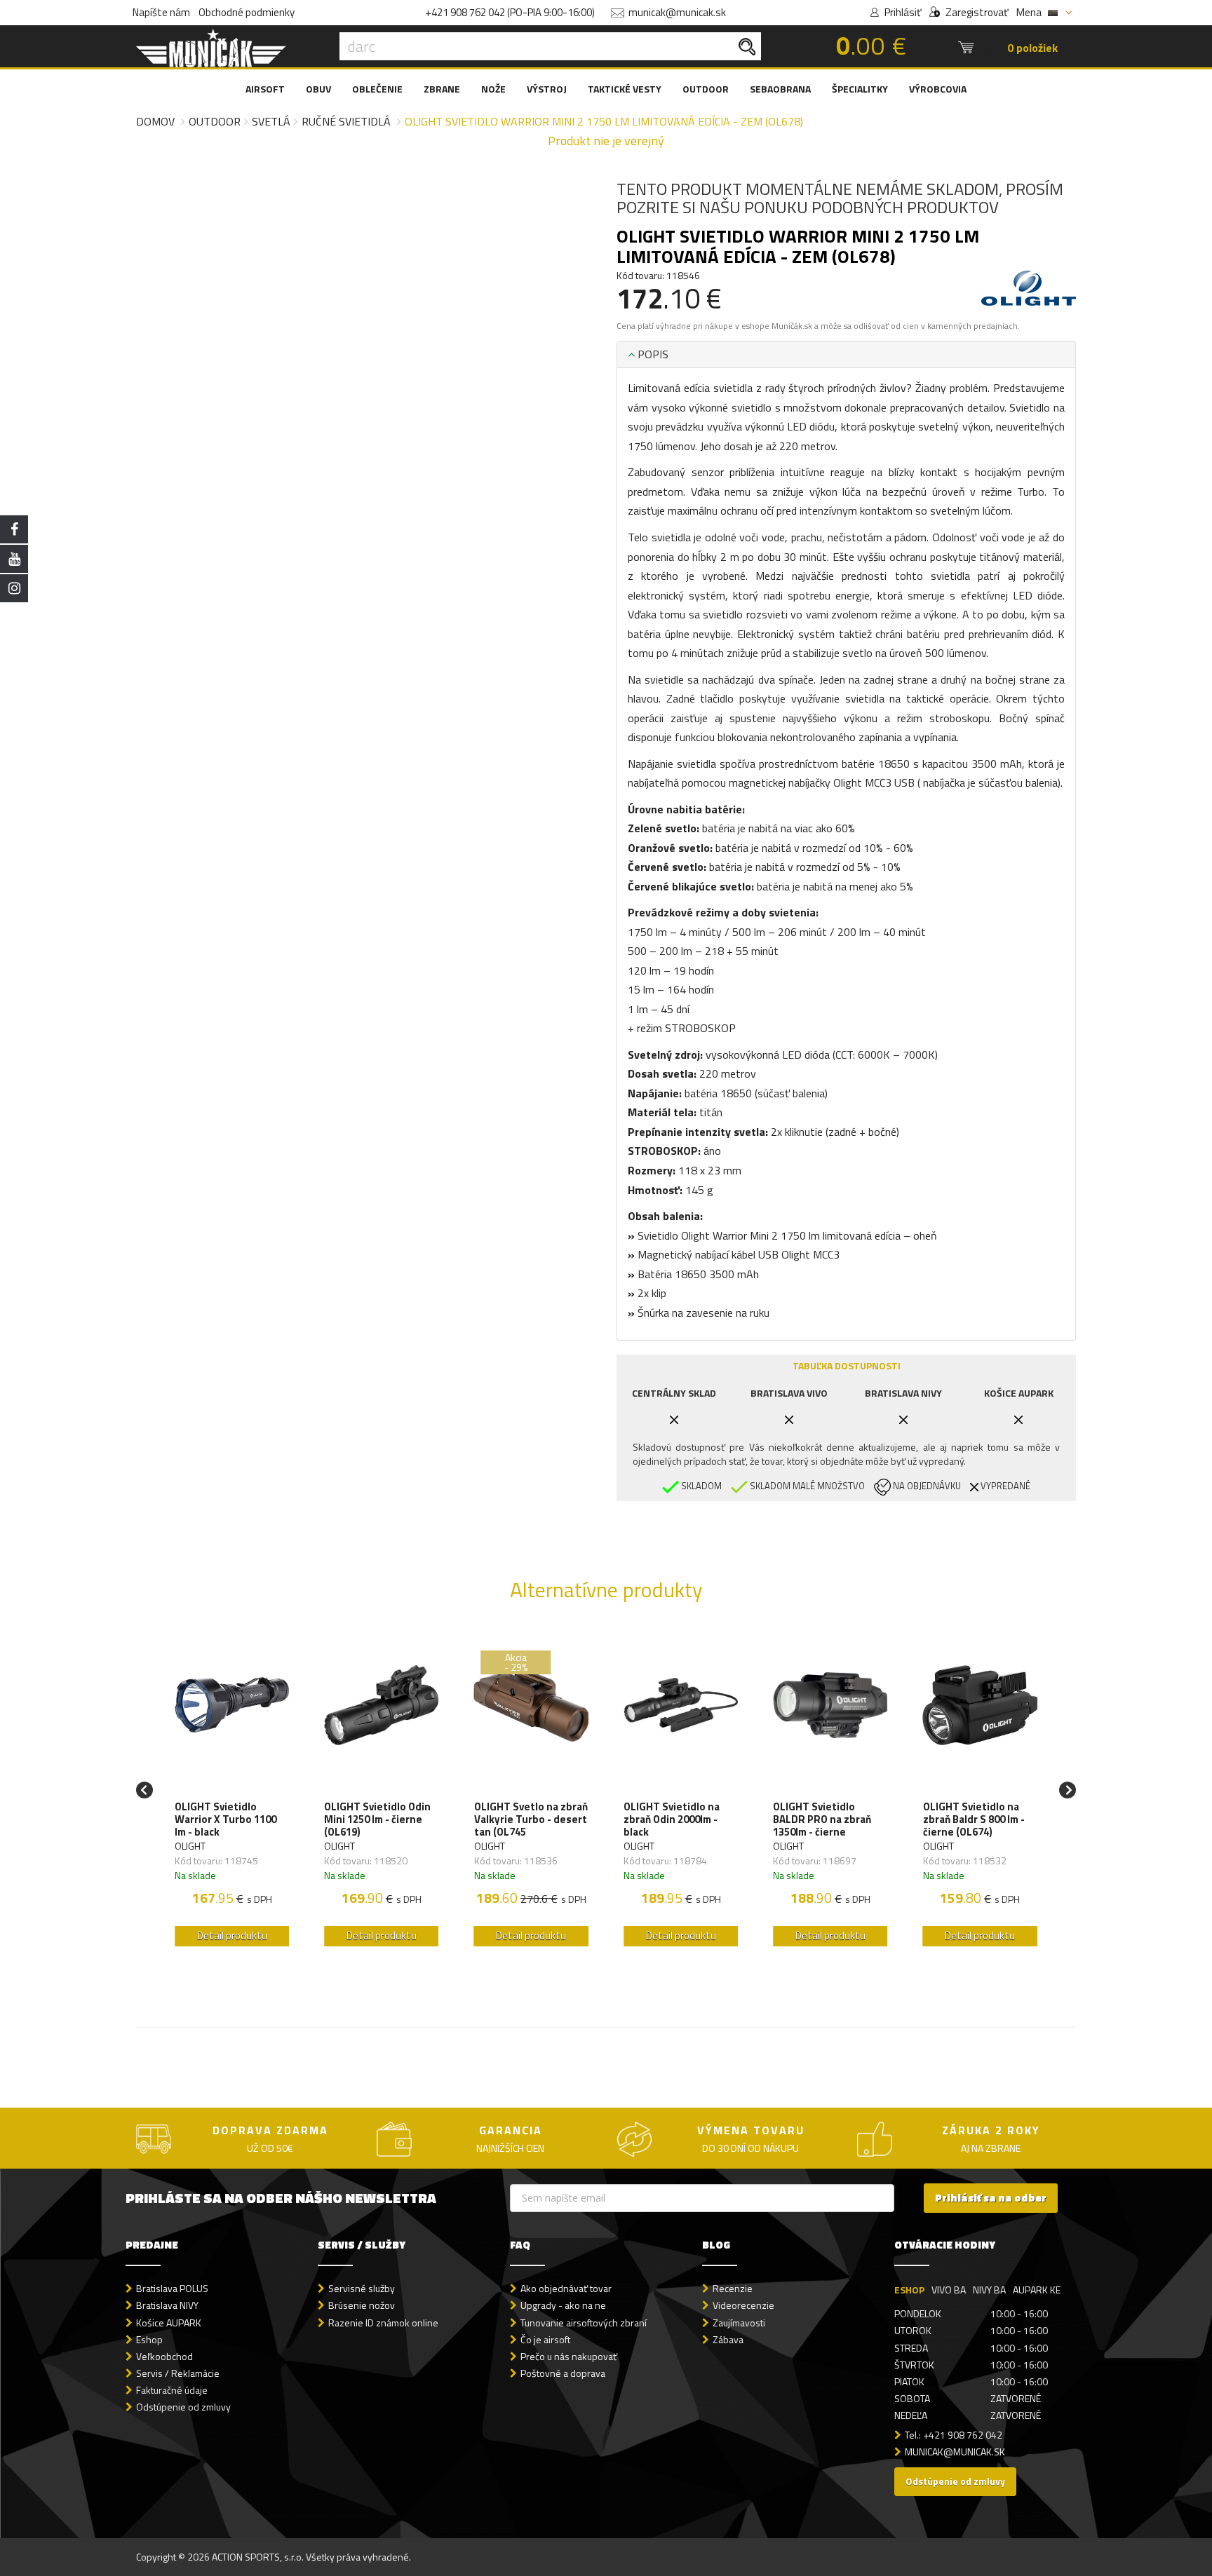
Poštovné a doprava (563, 2373)
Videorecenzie (743, 2305)
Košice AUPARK (169, 2323)
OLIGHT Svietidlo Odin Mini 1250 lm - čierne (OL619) (377, 1819)
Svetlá (271, 121)
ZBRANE (442, 89)
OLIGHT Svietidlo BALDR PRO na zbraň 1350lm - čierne (822, 1819)
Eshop (149, 2339)
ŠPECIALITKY (860, 89)
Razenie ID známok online (383, 2323)
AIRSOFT (265, 89)
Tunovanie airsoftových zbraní (584, 2323)
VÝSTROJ (547, 89)
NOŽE (493, 89)
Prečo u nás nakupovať (569, 2356)
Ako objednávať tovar (566, 2288)
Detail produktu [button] (232, 1936)
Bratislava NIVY (167, 2305)
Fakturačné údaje (172, 2390)
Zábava (728, 2339)
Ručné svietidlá (346, 121)
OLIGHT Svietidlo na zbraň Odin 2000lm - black (672, 1819)
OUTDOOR (706, 89)
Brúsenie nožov (362, 2305)
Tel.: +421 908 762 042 (954, 2435)
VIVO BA (949, 2290)
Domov (155, 121)
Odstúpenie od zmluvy (183, 2407)
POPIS (652, 354)
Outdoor (215, 121)
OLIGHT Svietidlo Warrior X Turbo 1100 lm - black (225, 1819)
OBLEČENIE (377, 89)
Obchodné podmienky (247, 12)
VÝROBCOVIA (938, 89)
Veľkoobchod (164, 2356)
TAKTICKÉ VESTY (625, 89)
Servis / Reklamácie (178, 2373)
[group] (232, 1790)
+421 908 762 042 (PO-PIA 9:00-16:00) (510, 12)
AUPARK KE (1037, 2290)
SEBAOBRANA (780, 89)
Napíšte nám (161, 12)
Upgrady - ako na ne (563, 2305)
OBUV (318, 89)
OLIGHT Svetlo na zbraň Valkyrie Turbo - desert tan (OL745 (531, 1819)
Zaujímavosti (739, 2323)
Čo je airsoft (545, 2339)
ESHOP (909, 2290)
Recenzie (733, 2288)
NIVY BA (989, 2290)
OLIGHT (190, 1846)
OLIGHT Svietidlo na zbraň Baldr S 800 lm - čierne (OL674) (974, 1819)
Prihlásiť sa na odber (991, 2198)
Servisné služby (362, 2288)
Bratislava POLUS (172, 2288)
